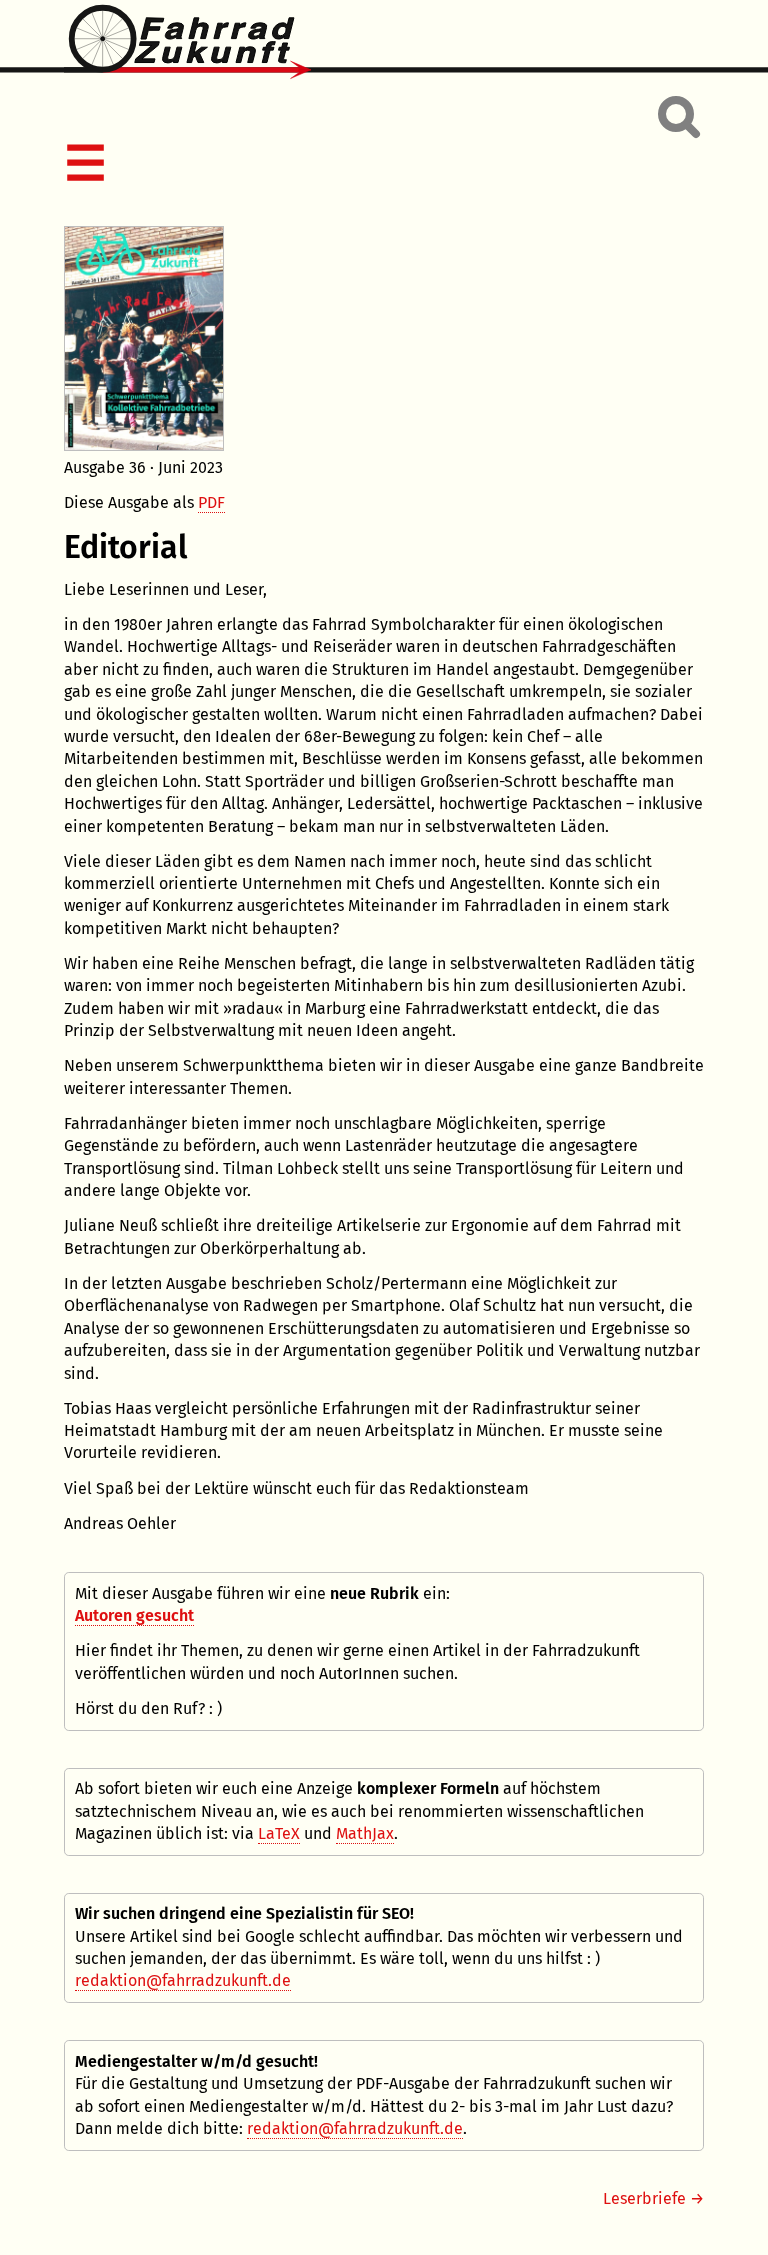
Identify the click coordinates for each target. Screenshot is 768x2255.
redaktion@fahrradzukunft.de (183, 1980)
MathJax (365, 1833)
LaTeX (279, 1833)
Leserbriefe (644, 2198)
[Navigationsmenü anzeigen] (380, 165)
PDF (211, 502)
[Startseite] (384, 43)
